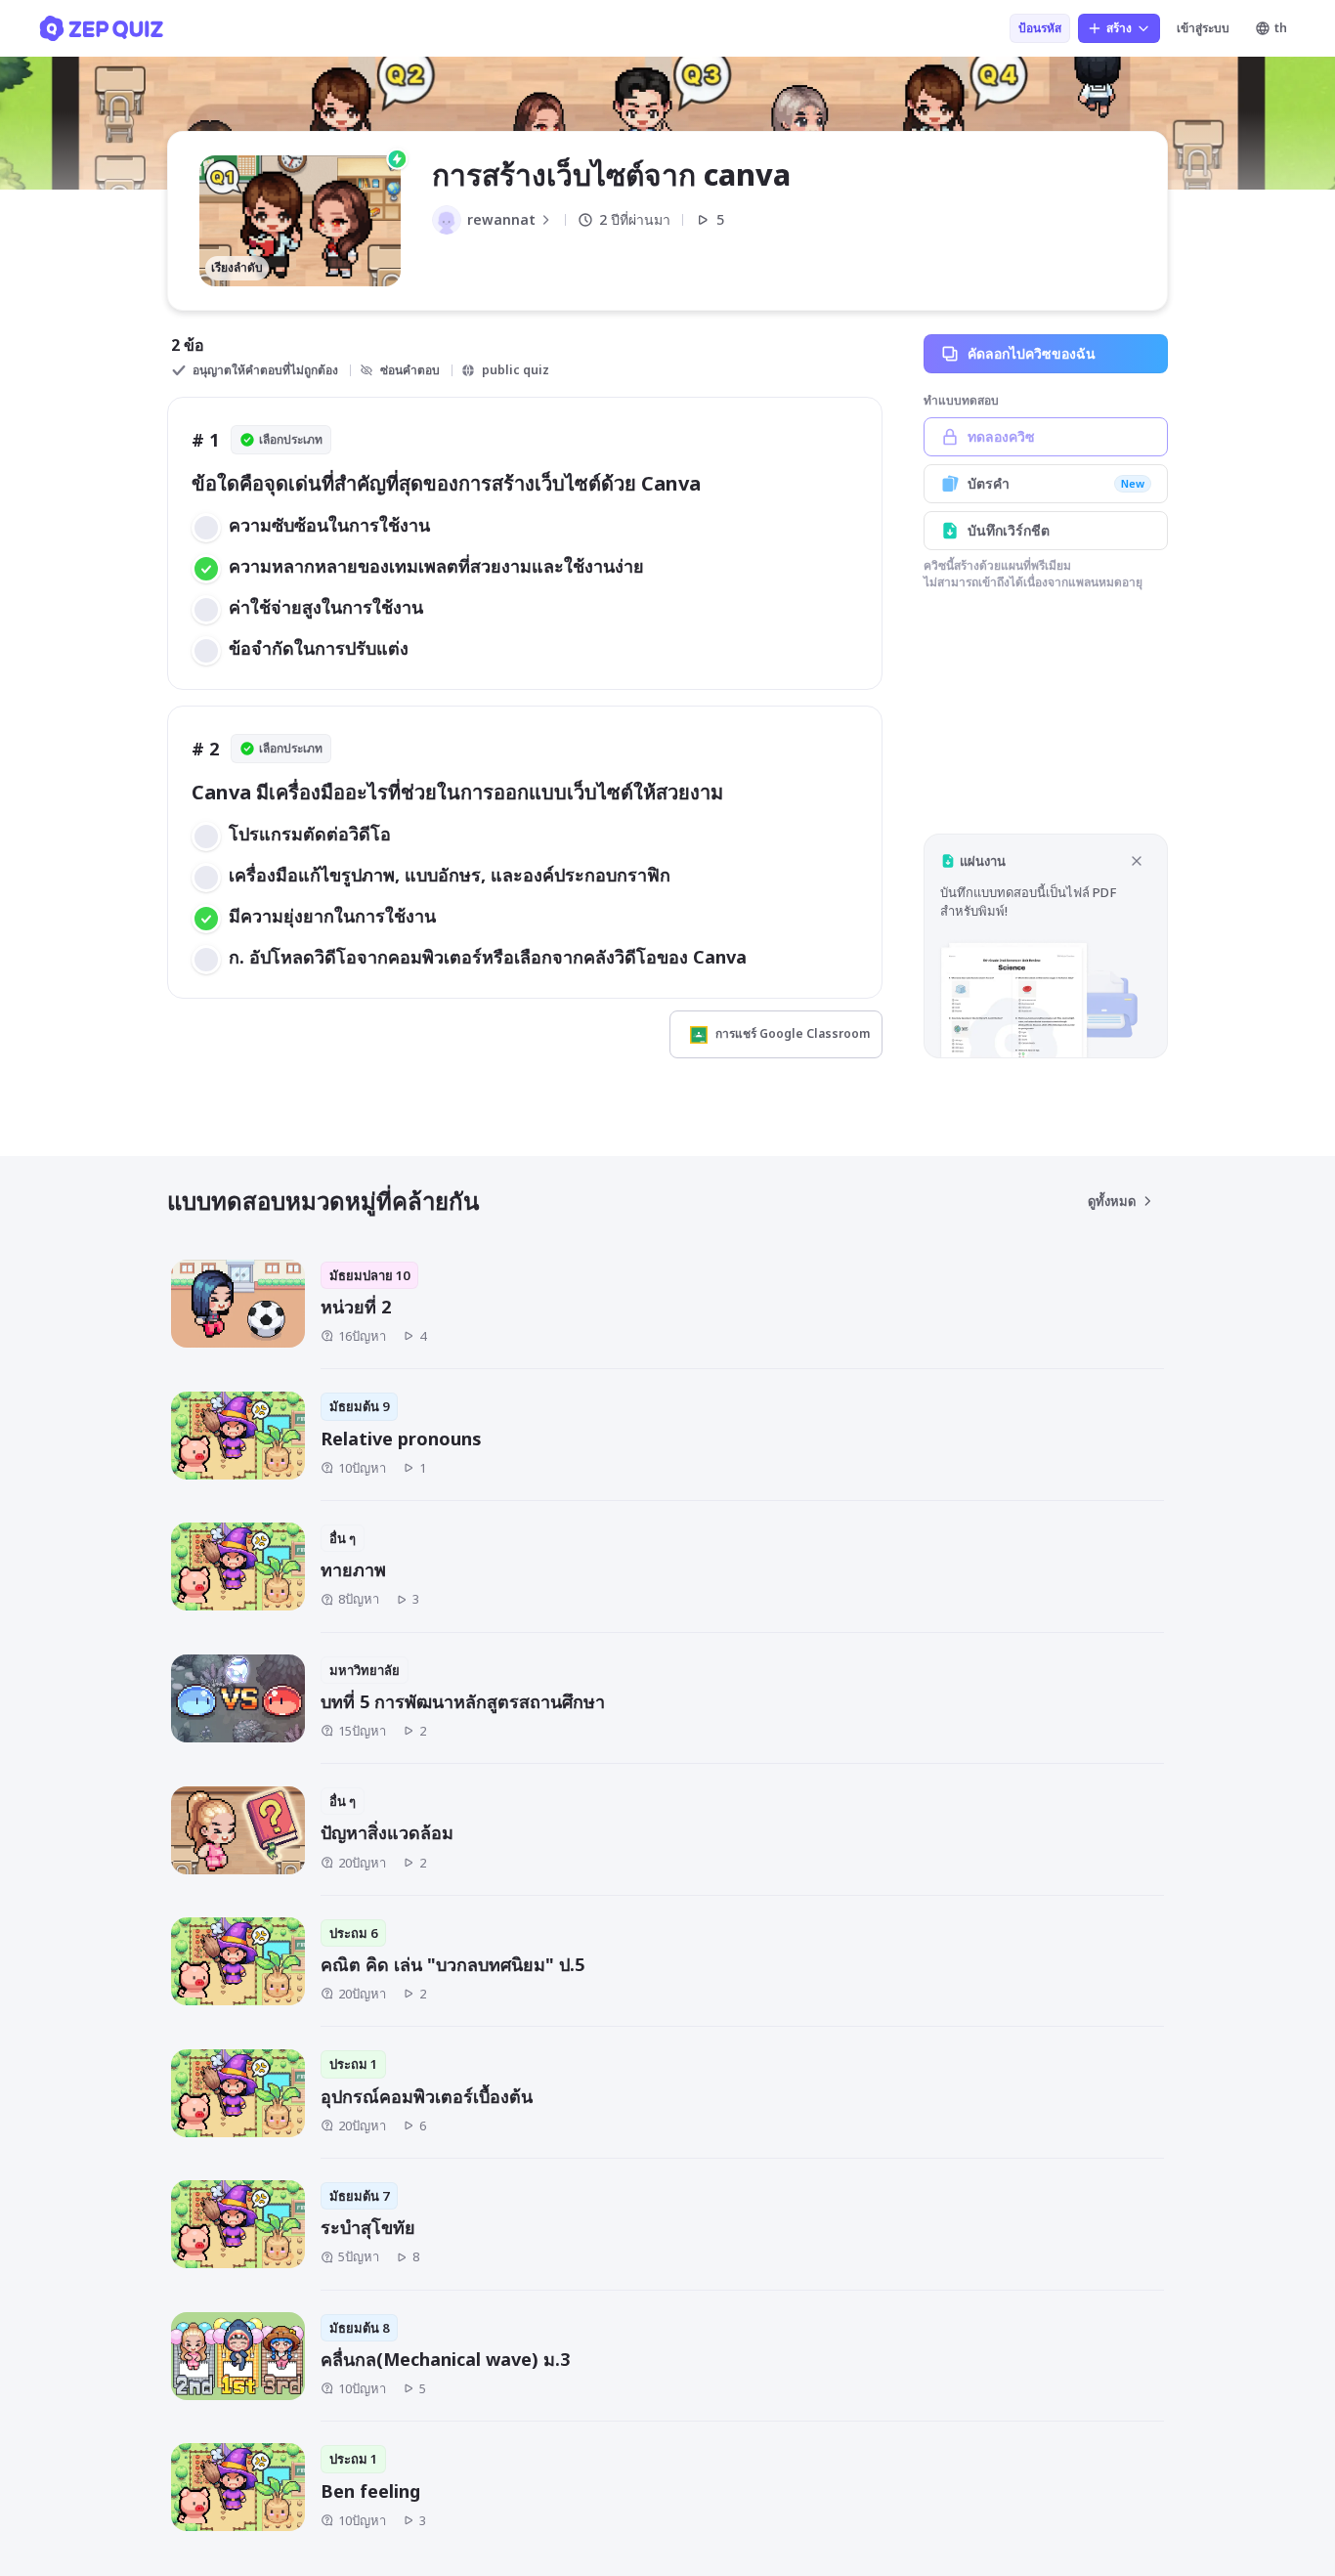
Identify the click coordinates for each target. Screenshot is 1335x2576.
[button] (1046, 945)
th (1281, 28)
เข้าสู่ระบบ (1203, 28)
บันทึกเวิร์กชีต (1009, 530)
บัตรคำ (1056, 483)
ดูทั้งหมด (1112, 1201)
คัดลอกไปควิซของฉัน (1032, 353)
